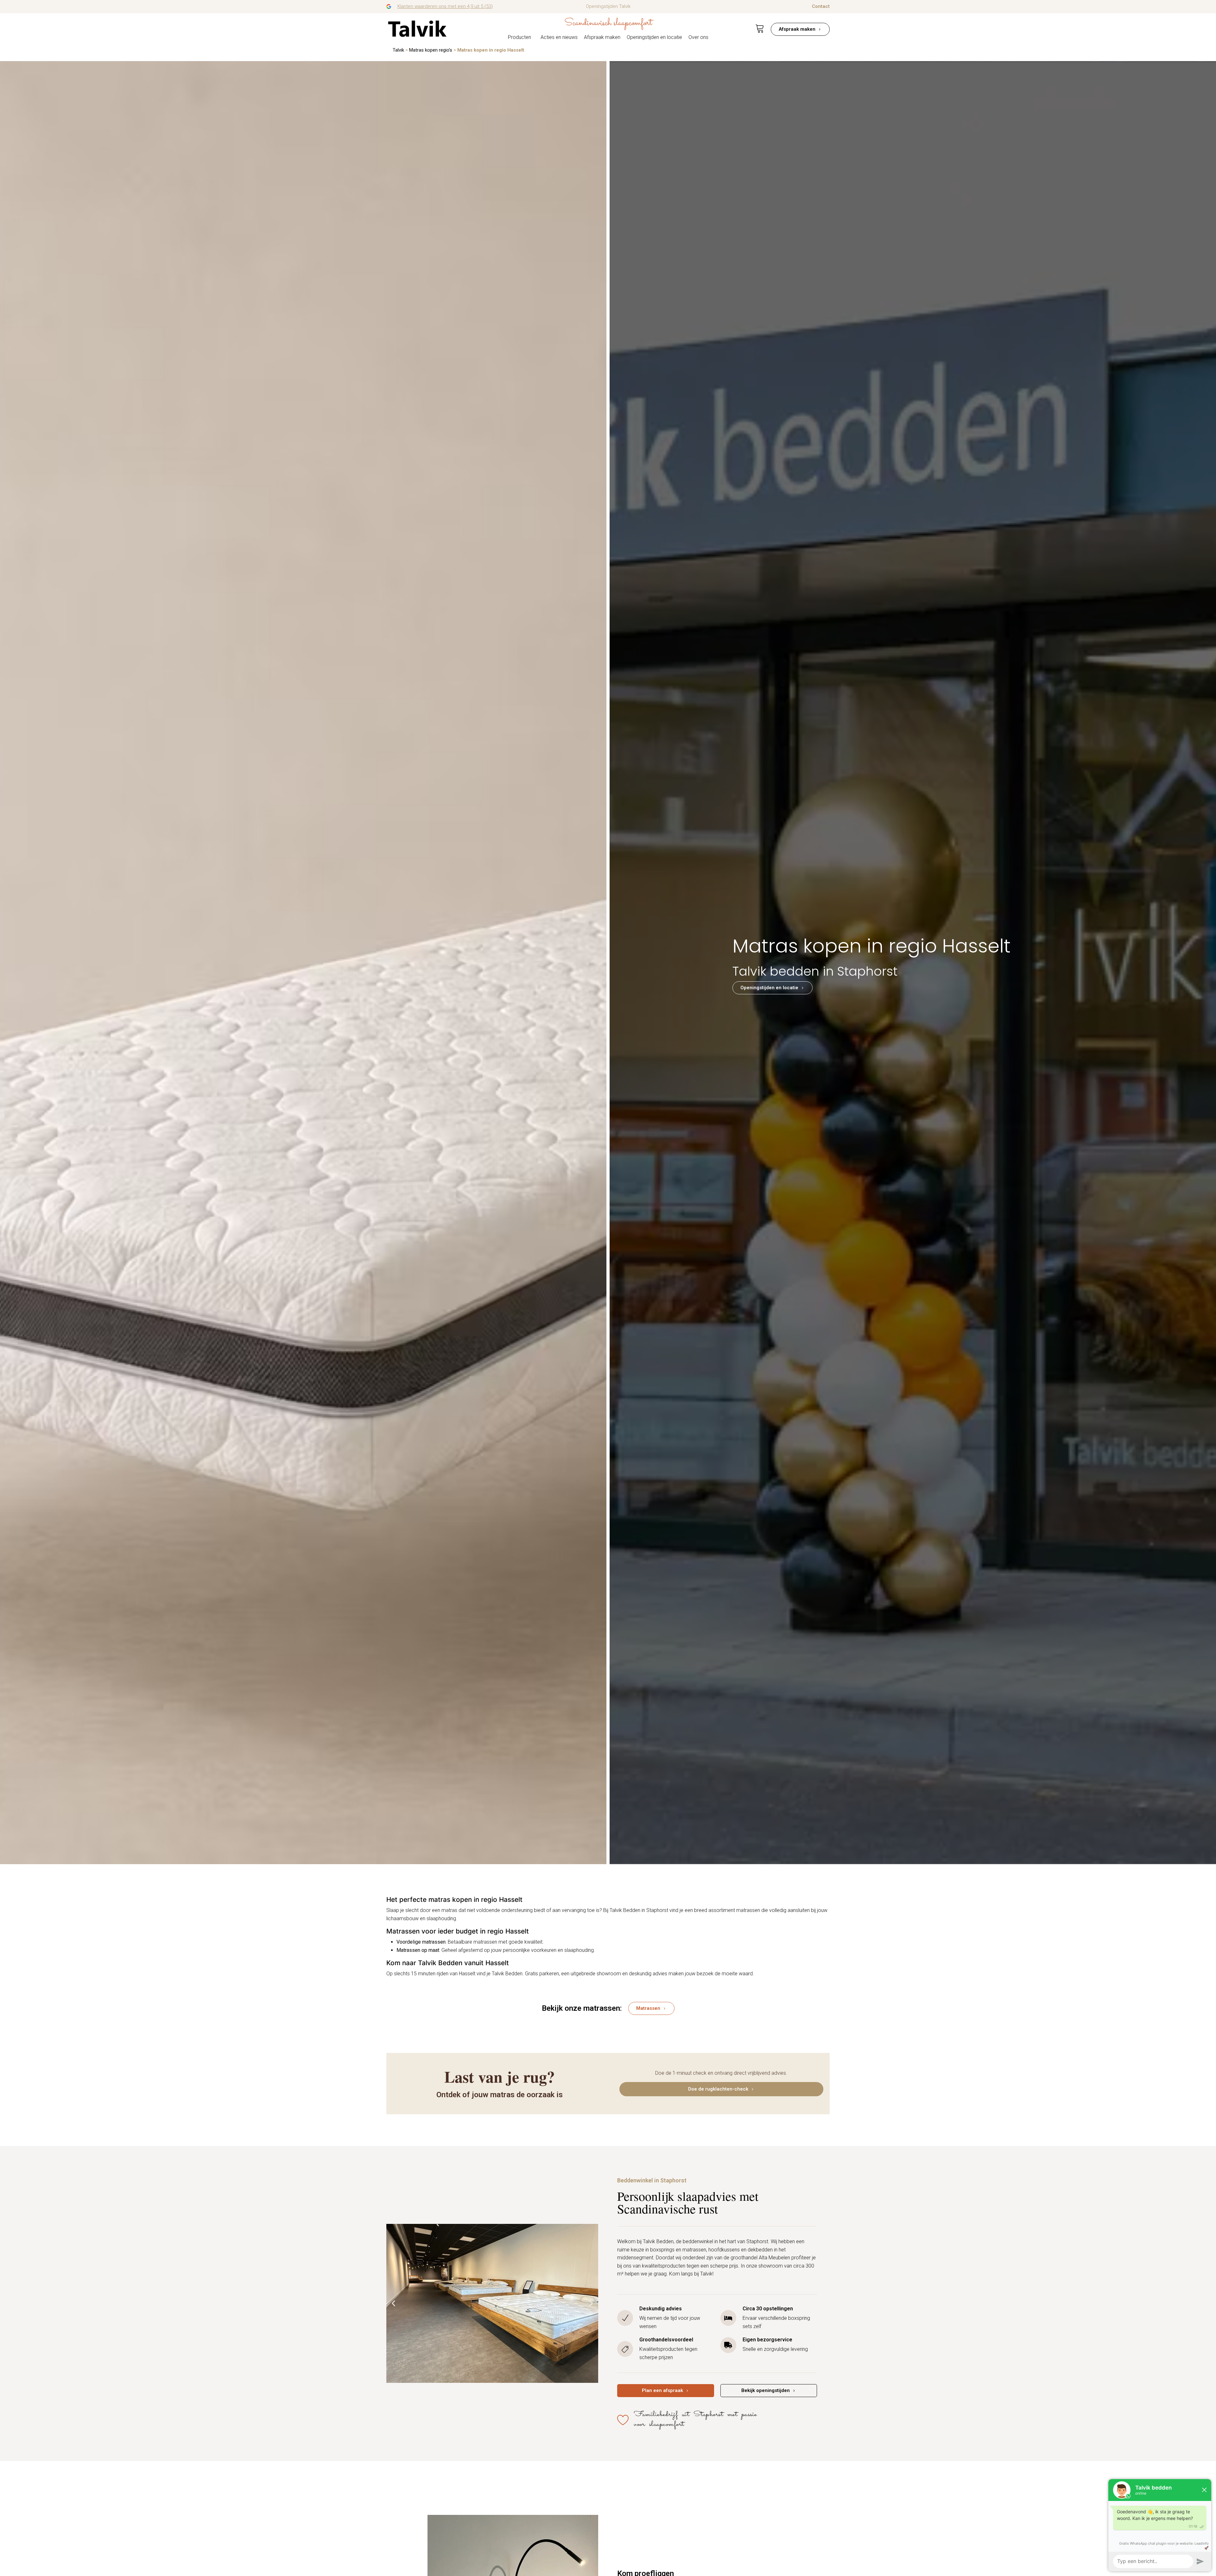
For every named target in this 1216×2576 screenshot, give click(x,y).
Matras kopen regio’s (431, 50)
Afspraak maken (602, 37)
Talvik (398, 50)
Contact (821, 6)
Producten (519, 37)
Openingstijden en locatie (654, 37)
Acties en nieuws (559, 37)
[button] (393, 2304)
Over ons (698, 37)
